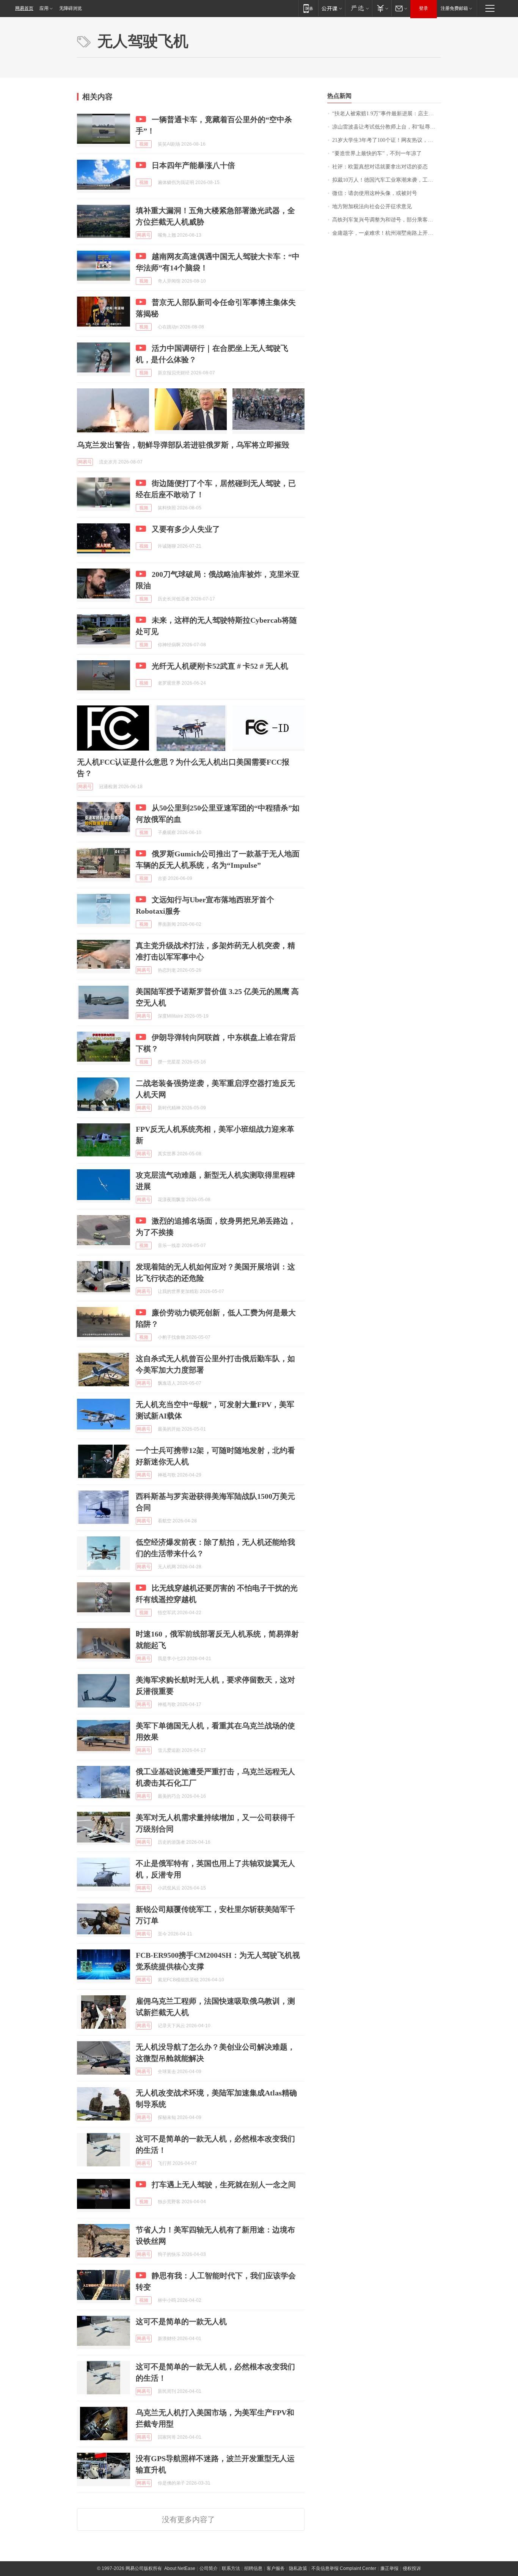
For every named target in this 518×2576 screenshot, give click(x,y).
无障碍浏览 (71, 8)
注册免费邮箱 (454, 8)
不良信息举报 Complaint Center (344, 2568)
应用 (44, 8)
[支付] (382, 8)
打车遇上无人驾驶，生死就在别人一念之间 (224, 2185)
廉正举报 (389, 2568)
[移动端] (308, 8)
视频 (144, 144)
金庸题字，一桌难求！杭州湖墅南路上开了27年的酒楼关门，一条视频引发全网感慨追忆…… (387, 233)
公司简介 (209, 2568)
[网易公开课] (332, 8)
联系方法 (231, 2568)
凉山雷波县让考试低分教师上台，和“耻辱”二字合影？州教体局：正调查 (387, 127)
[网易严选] (359, 8)
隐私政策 (298, 2568)
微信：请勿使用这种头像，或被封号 (375, 193)
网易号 (144, 235)
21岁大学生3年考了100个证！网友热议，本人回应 (387, 140)
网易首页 (24, 8)
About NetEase (180, 2568)
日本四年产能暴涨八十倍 (193, 165)
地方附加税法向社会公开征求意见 (372, 207)
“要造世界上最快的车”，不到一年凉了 (377, 153)
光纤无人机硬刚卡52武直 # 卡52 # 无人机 (220, 666)
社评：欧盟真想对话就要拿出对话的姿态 (380, 167)
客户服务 (276, 2568)
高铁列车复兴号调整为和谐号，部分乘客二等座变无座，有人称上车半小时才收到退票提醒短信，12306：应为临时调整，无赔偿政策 (387, 220)
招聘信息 (253, 2568)
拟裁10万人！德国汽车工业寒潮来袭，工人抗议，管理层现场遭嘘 (387, 180)
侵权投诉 (412, 2568)
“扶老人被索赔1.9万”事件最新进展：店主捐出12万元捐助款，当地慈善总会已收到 (387, 114)
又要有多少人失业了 (186, 529)
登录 (424, 8)
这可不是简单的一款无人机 (181, 2322)
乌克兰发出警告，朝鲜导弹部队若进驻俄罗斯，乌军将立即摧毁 (183, 445)
